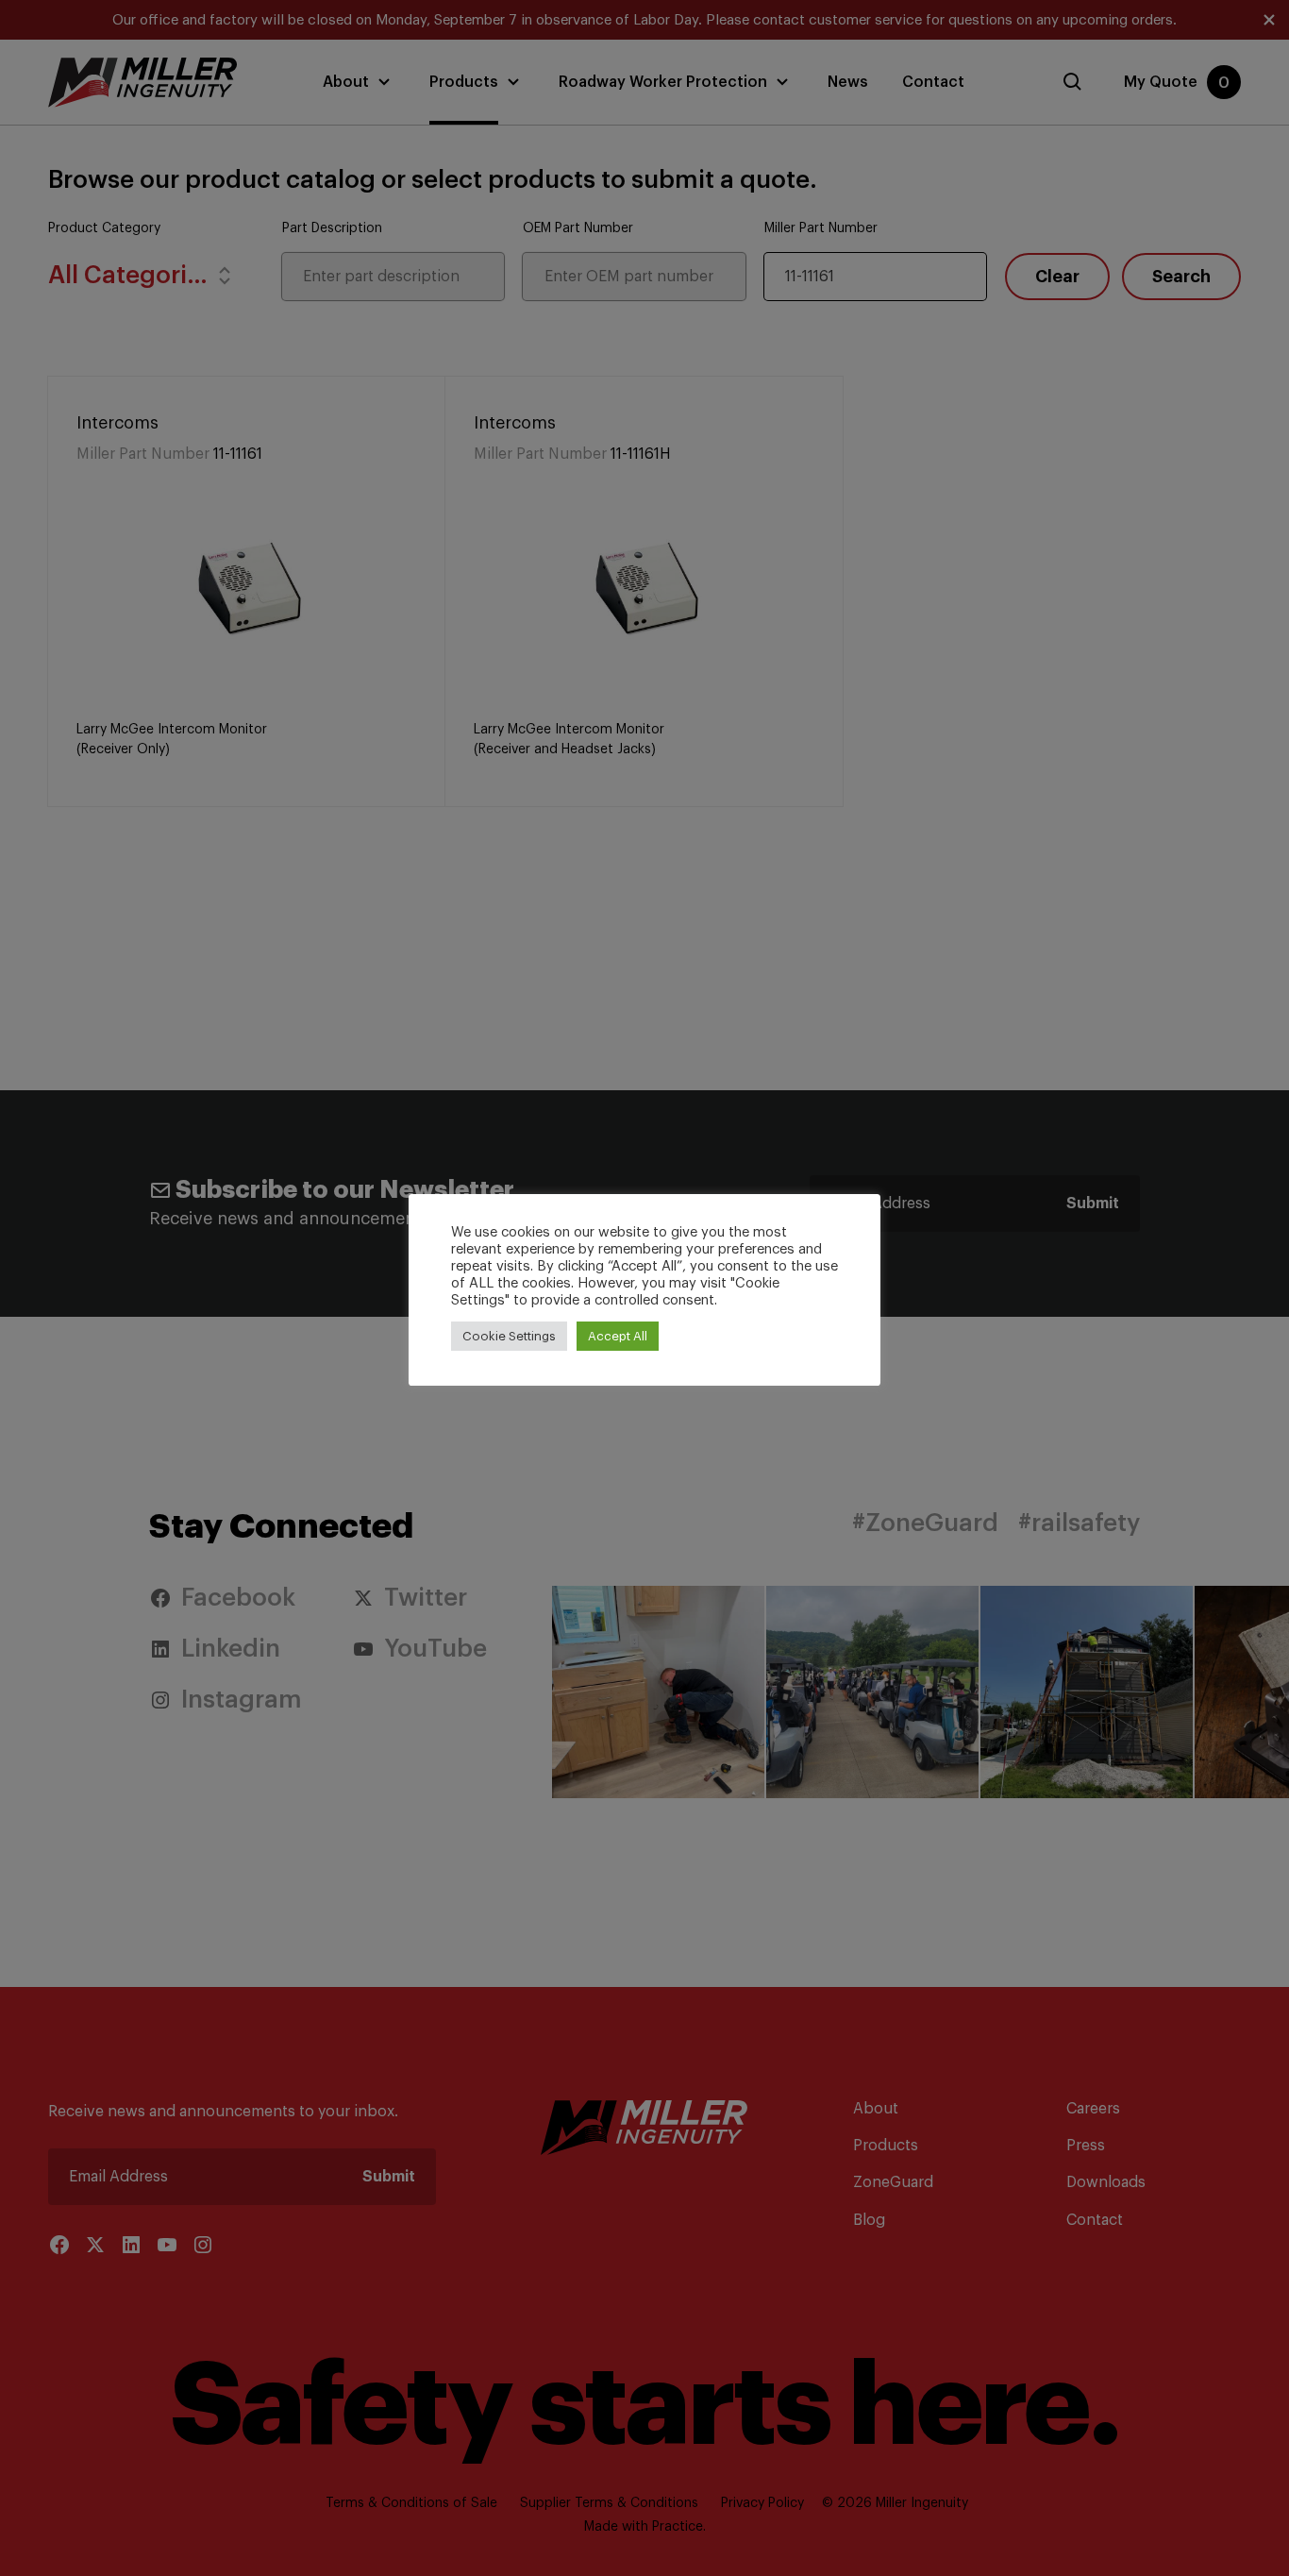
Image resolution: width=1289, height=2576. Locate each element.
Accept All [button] (618, 1336)
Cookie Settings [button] (509, 1336)
